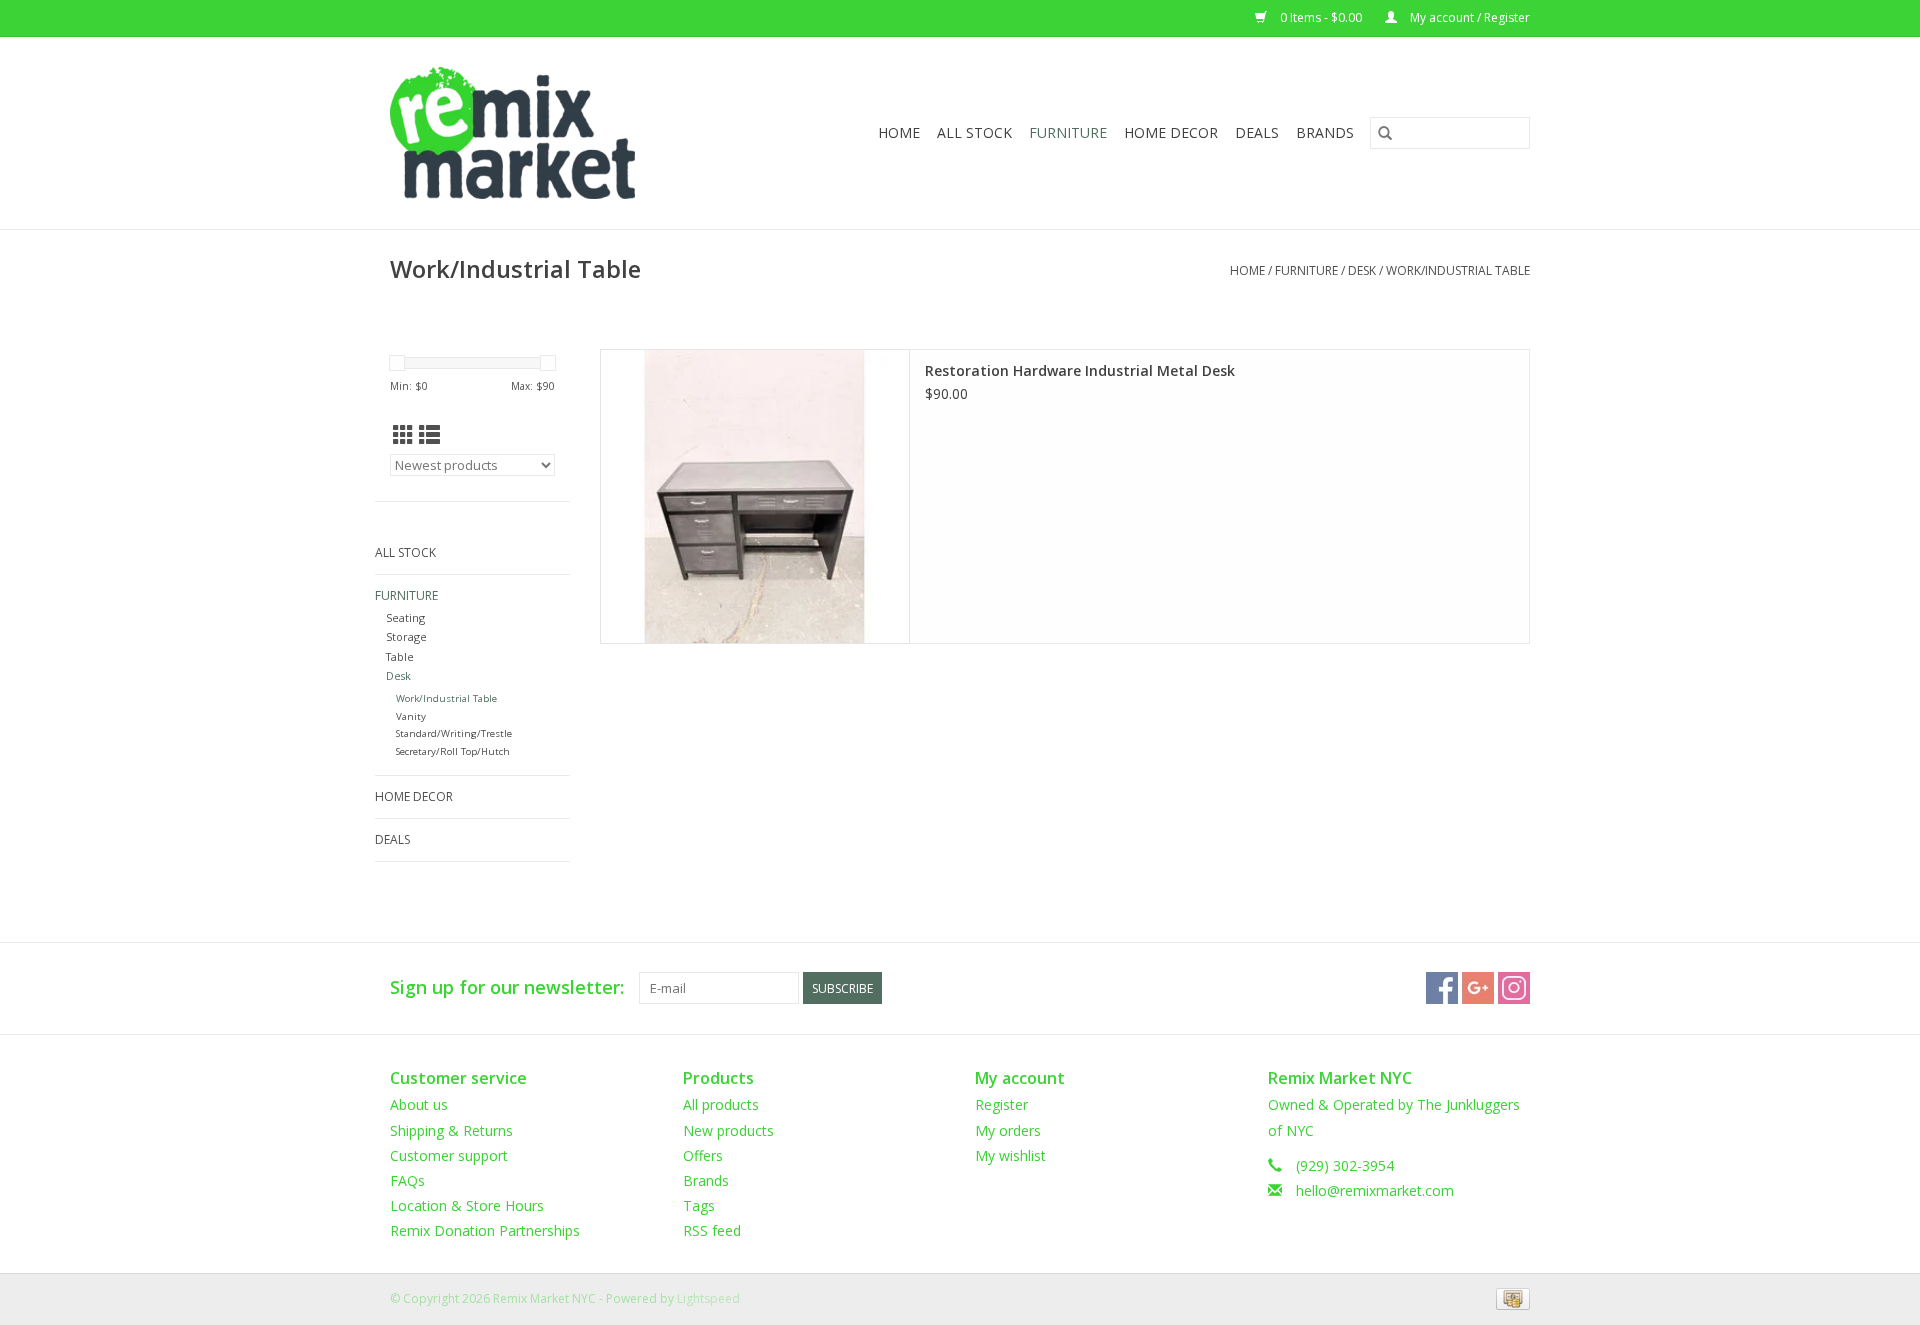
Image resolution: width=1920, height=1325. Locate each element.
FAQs (407, 1180)
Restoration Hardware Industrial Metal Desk (1080, 370)
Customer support (449, 1155)
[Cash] (1509, 1298)
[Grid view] (403, 435)
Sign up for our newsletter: (507, 987)
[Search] (1385, 133)
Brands (1325, 132)
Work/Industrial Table (1458, 270)
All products (721, 1104)
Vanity (411, 716)
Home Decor (1171, 132)
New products (728, 1130)
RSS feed (712, 1230)
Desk (1362, 270)
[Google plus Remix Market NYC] (1478, 988)
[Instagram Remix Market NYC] (1514, 988)
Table (400, 656)
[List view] (429, 435)
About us (419, 1104)
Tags (699, 1205)
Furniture (1068, 132)
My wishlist (1010, 1155)
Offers (703, 1155)
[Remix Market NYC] (544, 133)
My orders (1008, 1130)
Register (1001, 1104)
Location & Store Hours (467, 1205)
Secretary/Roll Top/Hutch (453, 751)
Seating (405, 617)
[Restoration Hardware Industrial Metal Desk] (755, 496)
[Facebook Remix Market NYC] (1442, 988)
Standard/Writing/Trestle (454, 733)
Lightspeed (708, 1298)
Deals (1257, 132)
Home (899, 132)
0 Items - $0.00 (1321, 17)
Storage (406, 636)
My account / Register (1468, 17)
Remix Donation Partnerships (485, 1230)
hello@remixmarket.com (1375, 1190)
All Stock (974, 132)
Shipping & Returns (451, 1130)
